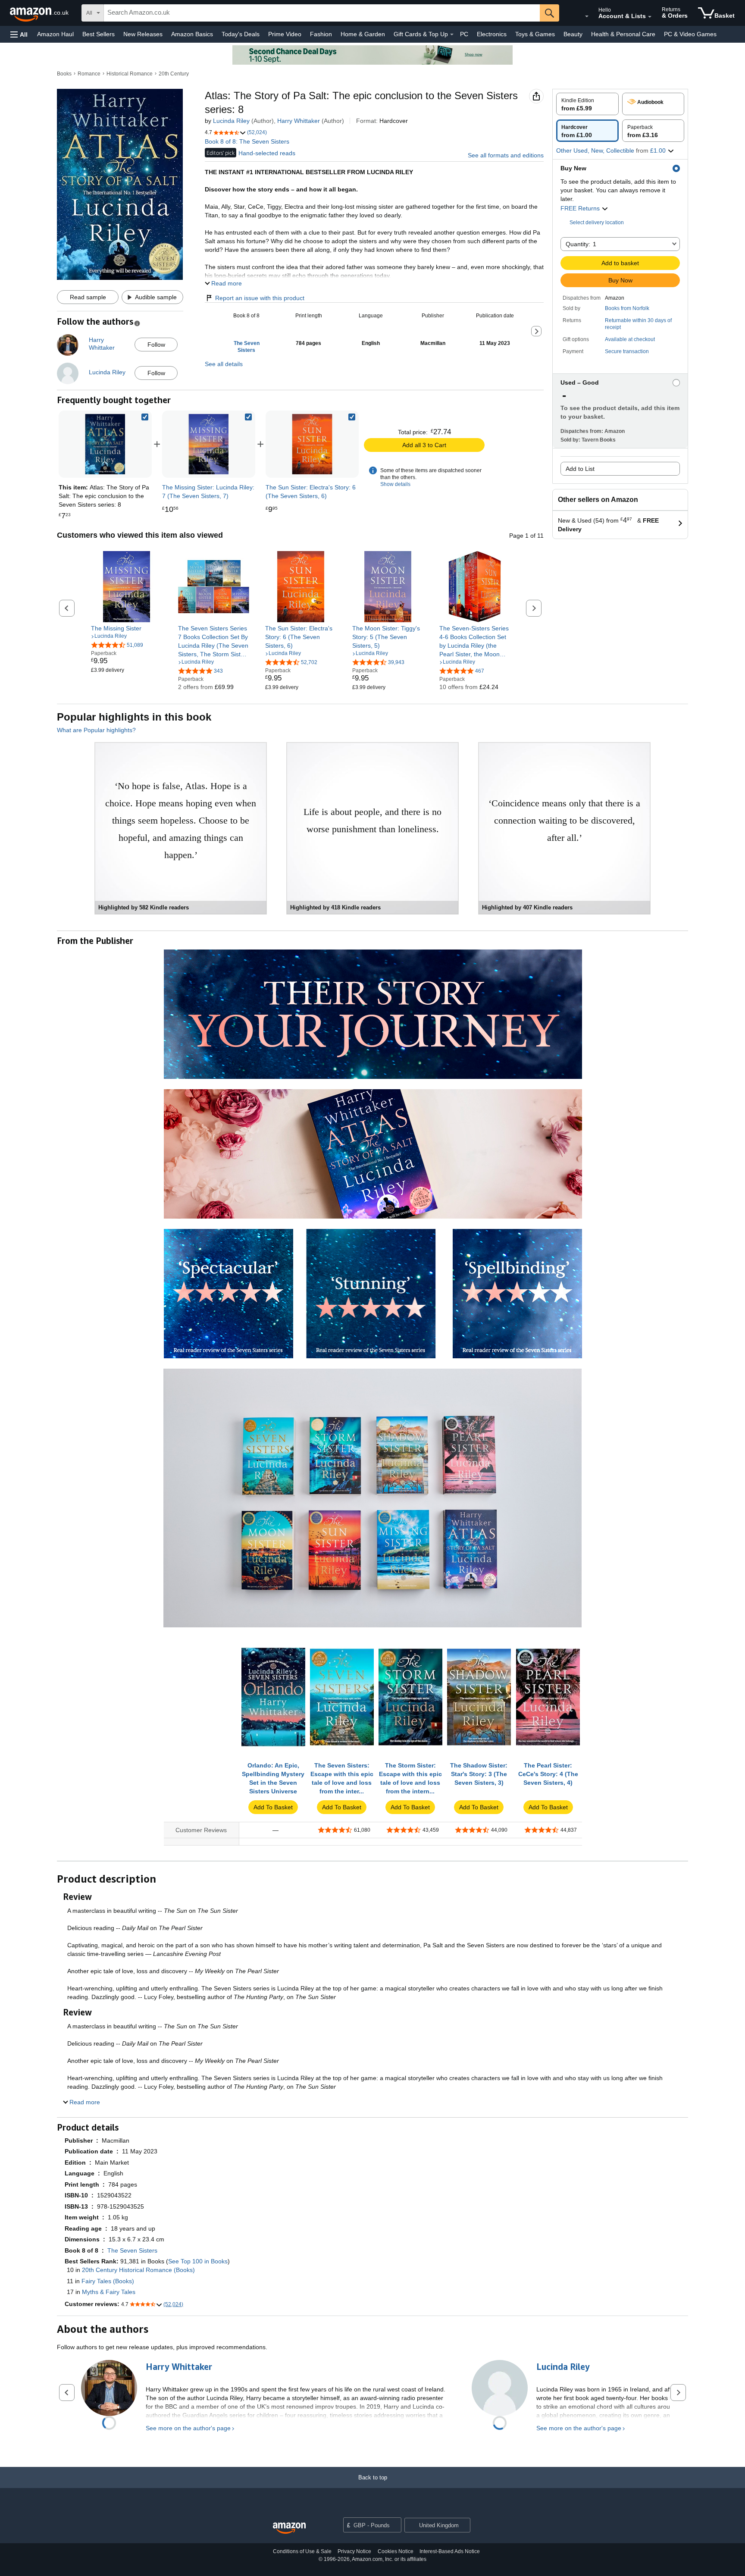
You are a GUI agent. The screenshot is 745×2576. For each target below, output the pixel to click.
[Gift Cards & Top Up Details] (452, 34)
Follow (156, 345)
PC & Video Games (690, 34)
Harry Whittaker (299, 121)
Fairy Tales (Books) (108, 2281)
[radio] (587, 104)
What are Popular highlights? (96, 730)
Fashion (321, 34)
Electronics (492, 34)
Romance (89, 74)
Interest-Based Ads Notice (450, 2551)
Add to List (580, 469)
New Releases (143, 34)
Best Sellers (99, 34)
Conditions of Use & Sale (302, 2551)
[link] (209, 444)
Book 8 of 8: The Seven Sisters (247, 141)
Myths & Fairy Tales (109, 2292)
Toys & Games (535, 34)
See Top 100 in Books (198, 2261)
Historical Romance (130, 74)
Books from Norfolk (627, 308)
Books (64, 74)
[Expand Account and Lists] (650, 17)
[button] (19, 34)
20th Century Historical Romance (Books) (138, 2270)
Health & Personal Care (623, 34)
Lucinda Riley (231, 121)
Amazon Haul (55, 34)
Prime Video (285, 34)
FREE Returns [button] (581, 208)
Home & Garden (363, 34)
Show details (395, 484)
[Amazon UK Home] (289, 2528)
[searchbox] (322, 13)
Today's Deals (241, 34)
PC (464, 34)
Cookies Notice (396, 2551)
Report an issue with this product (260, 298)
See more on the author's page (188, 2428)
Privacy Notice (354, 2551)
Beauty (573, 34)
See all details (224, 364)
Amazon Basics (192, 34)
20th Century (174, 74)
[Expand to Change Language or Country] (587, 16)
